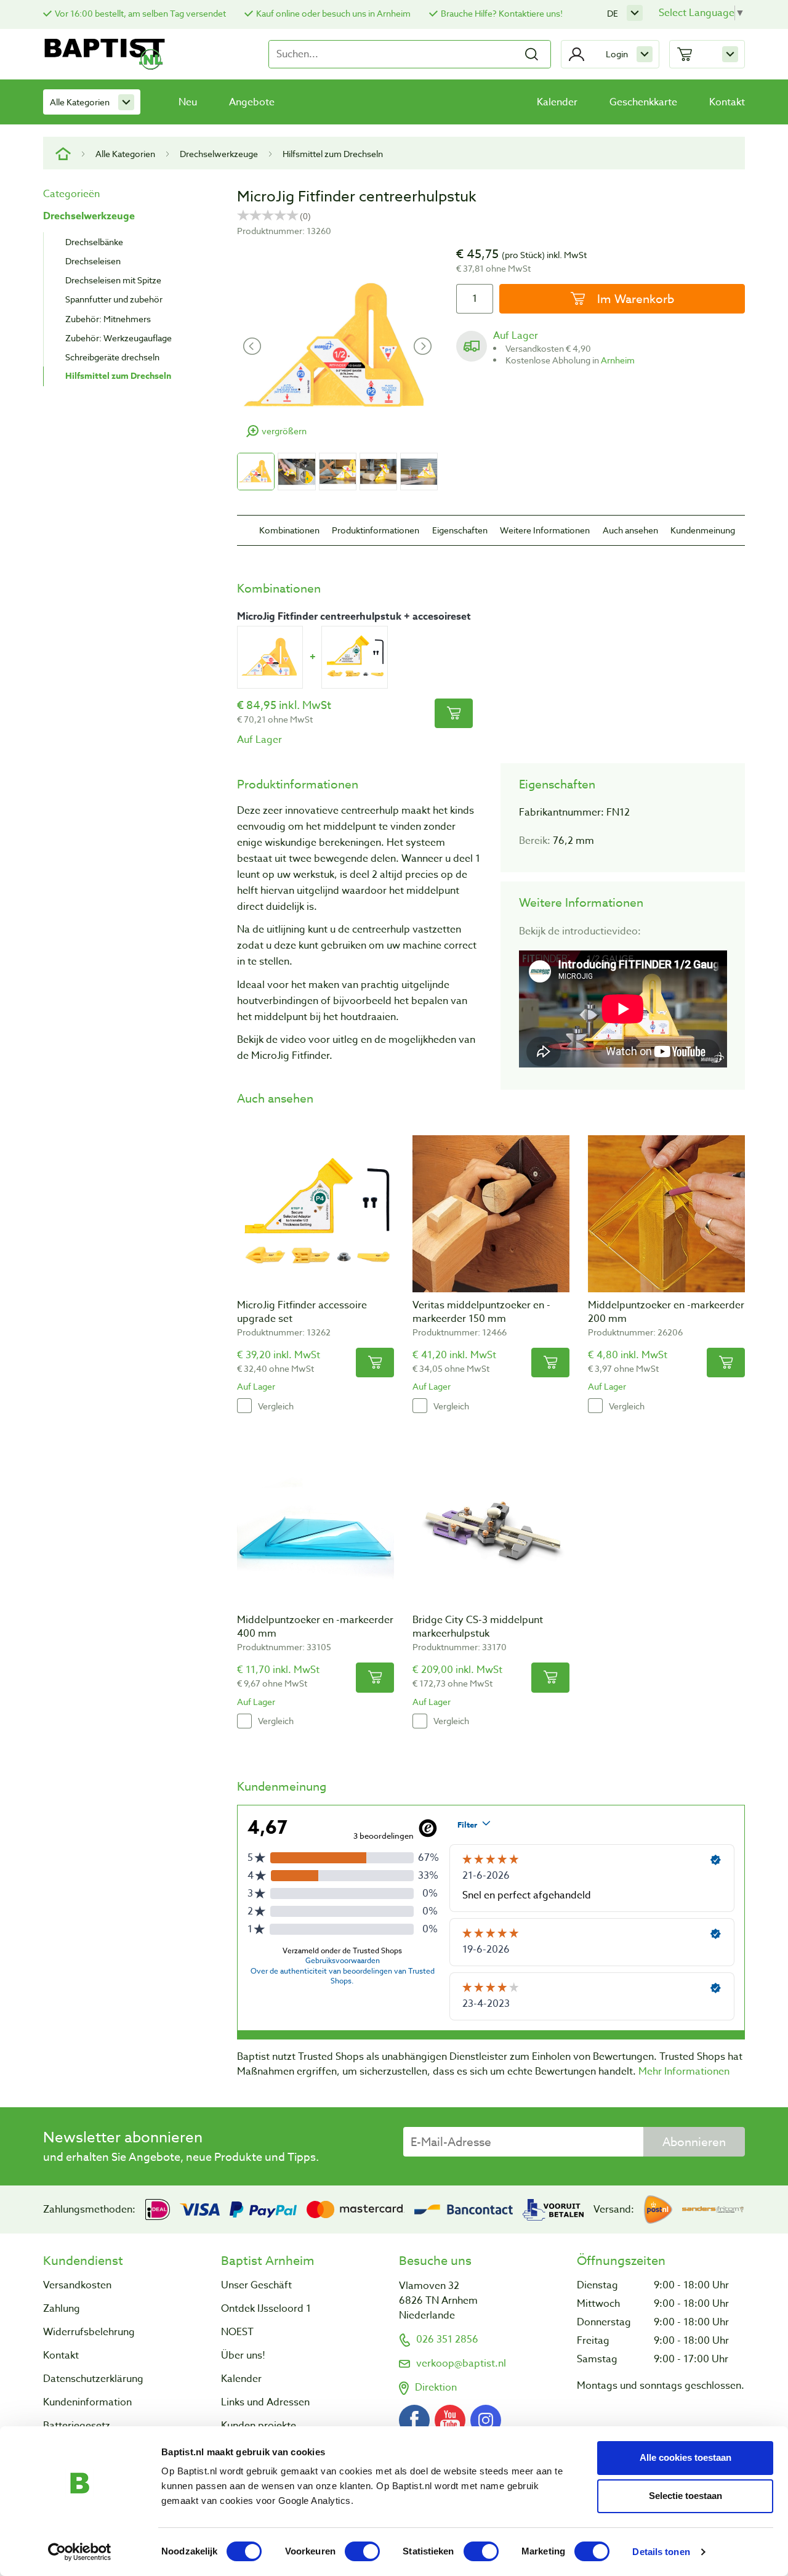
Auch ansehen (630, 530)
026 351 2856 (447, 2339)
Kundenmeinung (703, 530)
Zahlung (62, 2309)
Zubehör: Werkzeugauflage (119, 338)
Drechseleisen (93, 261)
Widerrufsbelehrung (89, 2332)
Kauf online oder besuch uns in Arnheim (333, 13)
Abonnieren (694, 2142)
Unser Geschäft (256, 2285)
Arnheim (618, 360)
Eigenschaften (460, 530)
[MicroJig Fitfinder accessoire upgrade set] (354, 657)
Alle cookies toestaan (685, 2457)
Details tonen (661, 2552)
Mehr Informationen (684, 2072)
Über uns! (243, 2355)
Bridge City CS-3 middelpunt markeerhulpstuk (478, 1627)
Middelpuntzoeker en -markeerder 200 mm (666, 1312)
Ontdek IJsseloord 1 (266, 2309)
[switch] (362, 2551)
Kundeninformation (87, 2402)
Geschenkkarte (643, 102)
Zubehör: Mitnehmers (108, 319)
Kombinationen (289, 530)
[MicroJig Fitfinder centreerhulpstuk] (270, 657)
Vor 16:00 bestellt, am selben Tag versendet (140, 13)
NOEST (237, 2332)
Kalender (557, 102)
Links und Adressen (265, 2402)
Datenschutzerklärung (93, 2379)
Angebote (252, 102)
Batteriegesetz (77, 2426)
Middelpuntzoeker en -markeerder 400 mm (315, 1627)
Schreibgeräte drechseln (112, 357)
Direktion (436, 2388)
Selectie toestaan (685, 2496)
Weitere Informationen (545, 530)
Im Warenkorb (634, 299)
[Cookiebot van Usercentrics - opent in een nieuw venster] (80, 2552)
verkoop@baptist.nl (461, 2363)
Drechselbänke (94, 242)
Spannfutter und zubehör (114, 299)
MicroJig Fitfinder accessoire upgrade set (302, 1312)
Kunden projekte (259, 2426)
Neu (188, 102)
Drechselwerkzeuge (219, 154)
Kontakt (727, 102)
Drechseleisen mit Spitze (113, 280)
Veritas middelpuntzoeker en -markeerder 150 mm (481, 1312)
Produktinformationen (376, 530)
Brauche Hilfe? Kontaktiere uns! (502, 13)
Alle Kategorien (80, 102)
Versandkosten (77, 2285)
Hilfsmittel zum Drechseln (333, 154)
